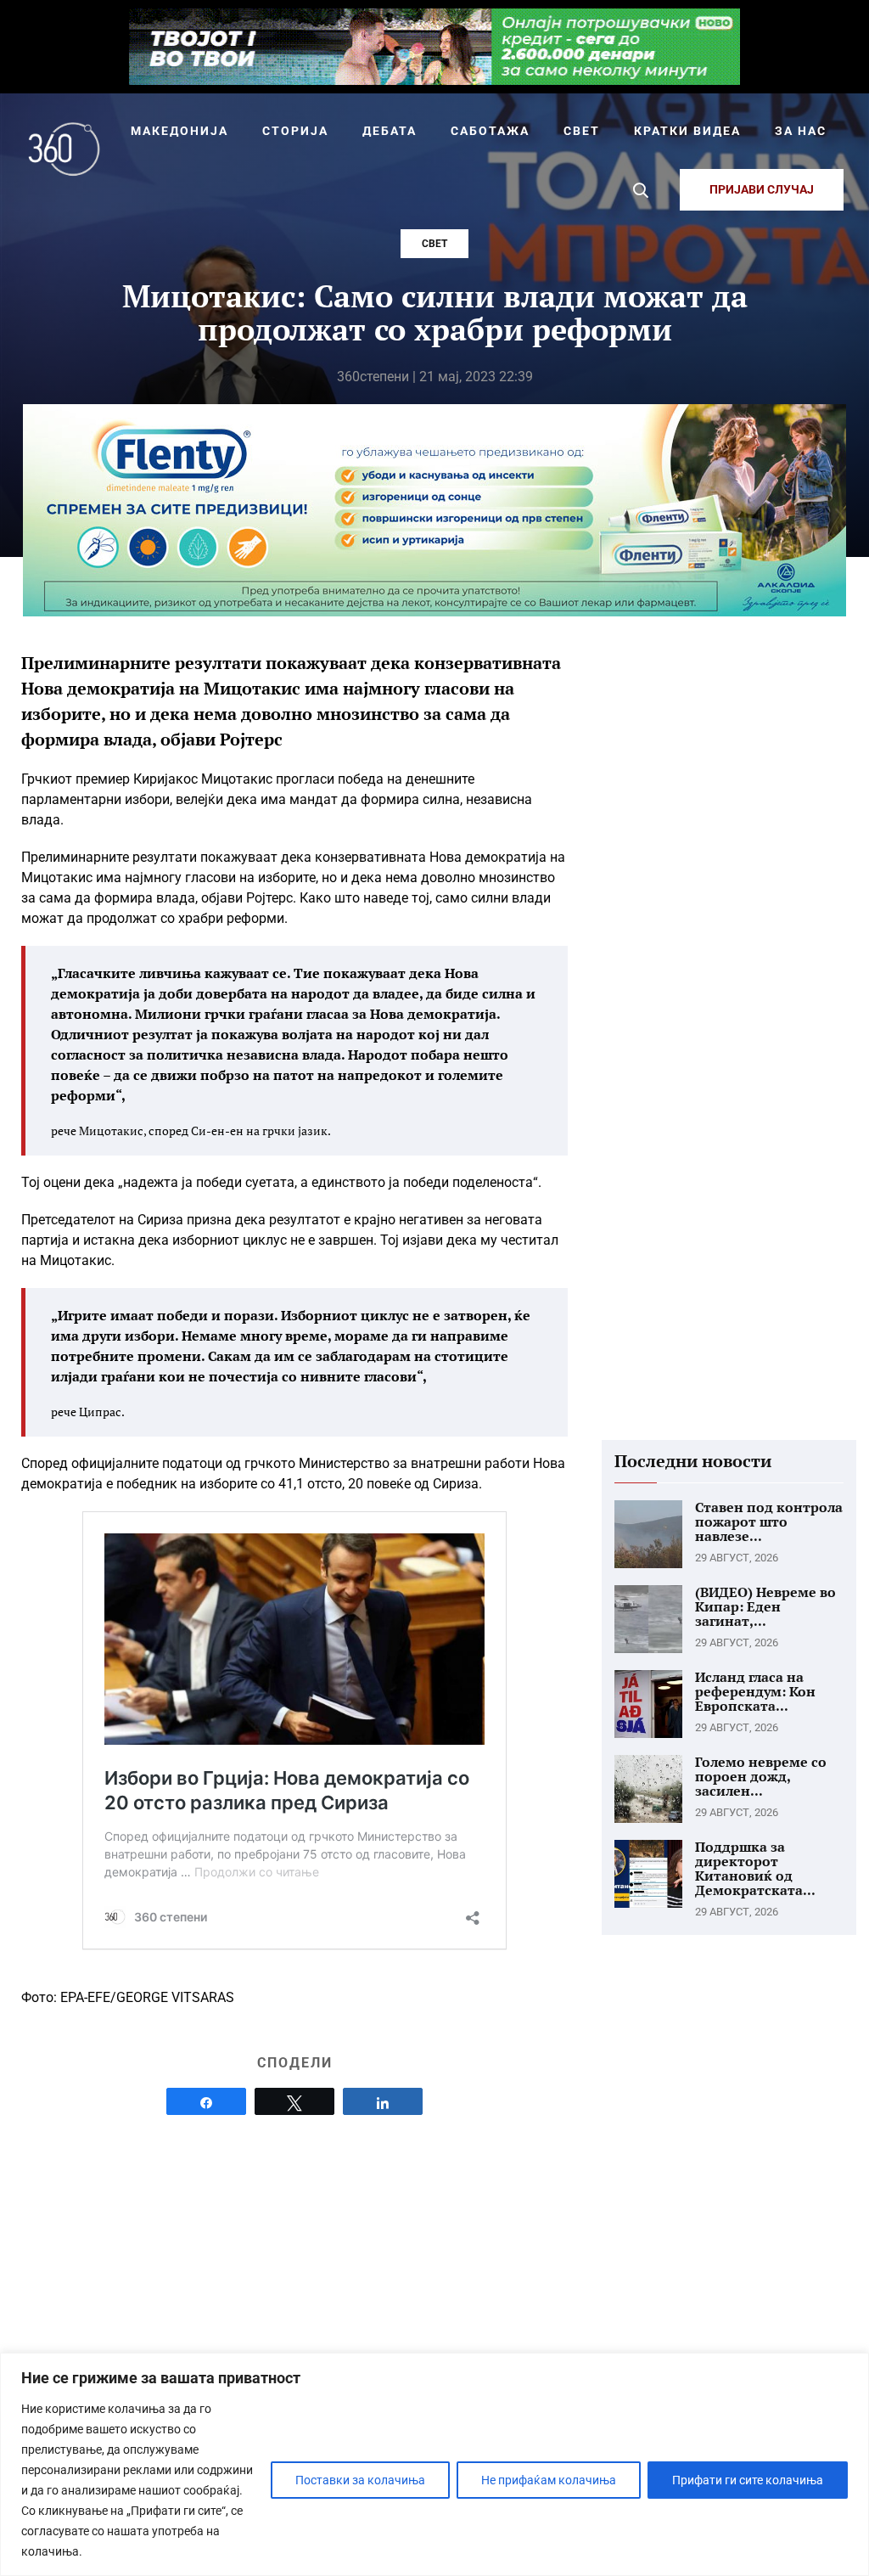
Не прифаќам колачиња (549, 2480)
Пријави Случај (762, 189)
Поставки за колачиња (360, 2480)
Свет (434, 244)
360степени (373, 377)
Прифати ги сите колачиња (748, 2480)
